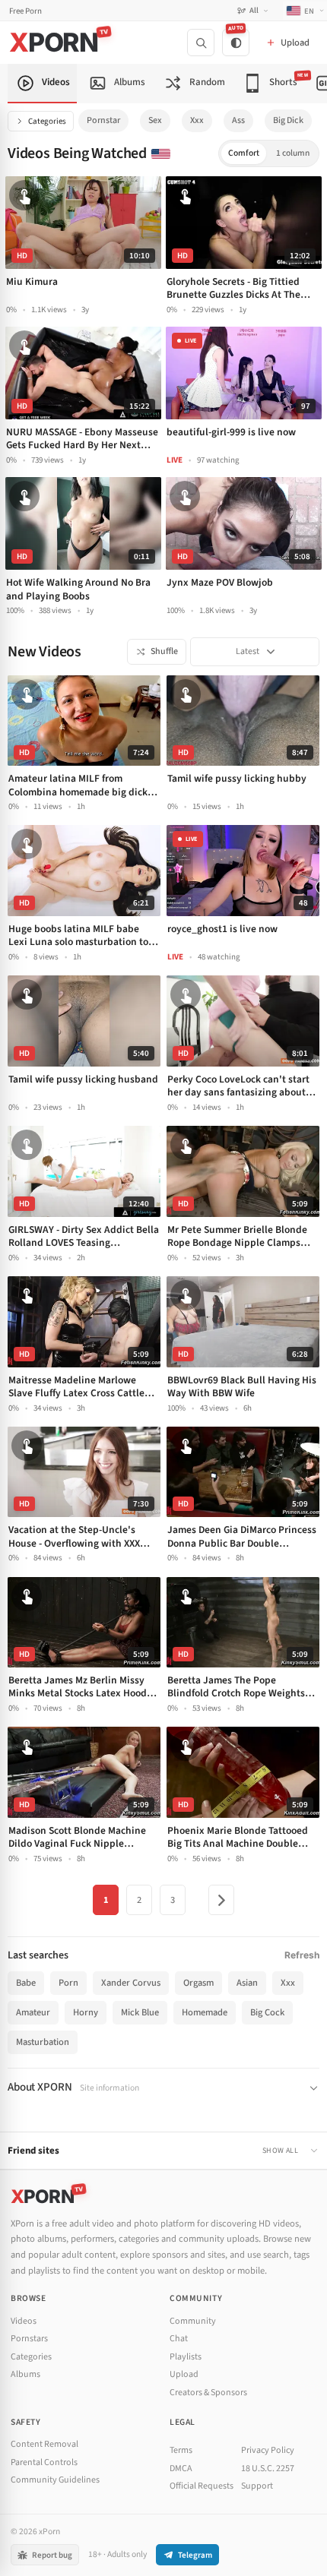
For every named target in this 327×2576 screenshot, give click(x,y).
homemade (205, 2012)
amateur (33, 2012)
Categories (47, 121)
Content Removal (44, 2444)
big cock (267, 2012)
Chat (179, 2339)
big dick (288, 120)
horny (86, 2012)
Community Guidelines (55, 2480)
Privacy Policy (268, 2450)
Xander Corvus (131, 1983)
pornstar (103, 120)
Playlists (186, 2357)
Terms (181, 2450)
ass (238, 120)
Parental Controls (44, 2462)
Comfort (244, 153)
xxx (197, 120)
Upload (184, 2374)
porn (68, 1983)
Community (193, 2321)
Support (257, 2486)
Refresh (302, 1955)
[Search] (201, 43)
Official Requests (202, 2486)
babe (26, 1983)
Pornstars (29, 2339)
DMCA (181, 2469)
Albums (25, 2374)
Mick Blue (140, 2012)
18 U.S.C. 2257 (268, 2469)
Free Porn (25, 11)
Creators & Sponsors (208, 2393)
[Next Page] (221, 1900)
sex (155, 120)
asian (247, 1983)
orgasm (198, 1983)
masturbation (43, 2042)
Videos (24, 2321)
